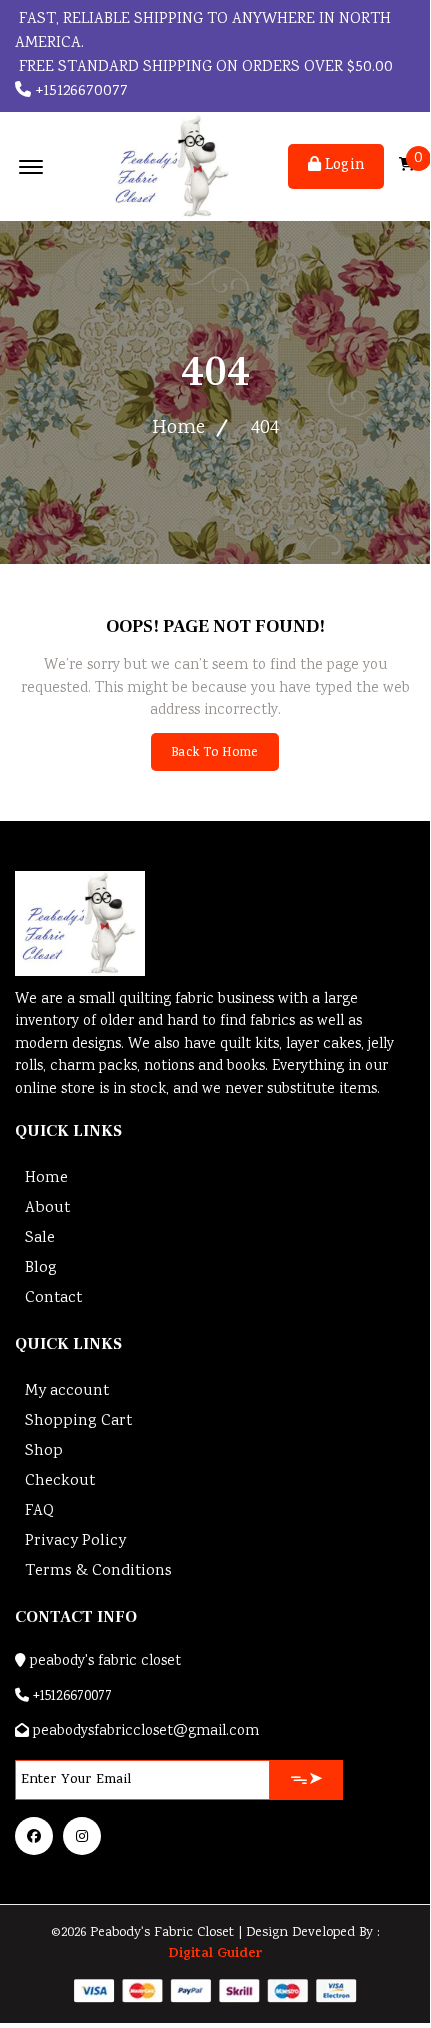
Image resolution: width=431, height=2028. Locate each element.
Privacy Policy (75, 1541)
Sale (40, 1238)
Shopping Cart (78, 1421)
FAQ (39, 1511)
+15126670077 (79, 91)
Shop (44, 1451)
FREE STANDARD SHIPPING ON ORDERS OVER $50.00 (204, 67)
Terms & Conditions (98, 1571)
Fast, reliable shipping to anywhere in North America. (203, 31)
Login (342, 166)
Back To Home (214, 753)
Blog (41, 1268)
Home (178, 428)
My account (67, 1391)
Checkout (60, 1481)
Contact (53, 1298)
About (47, 1208)
